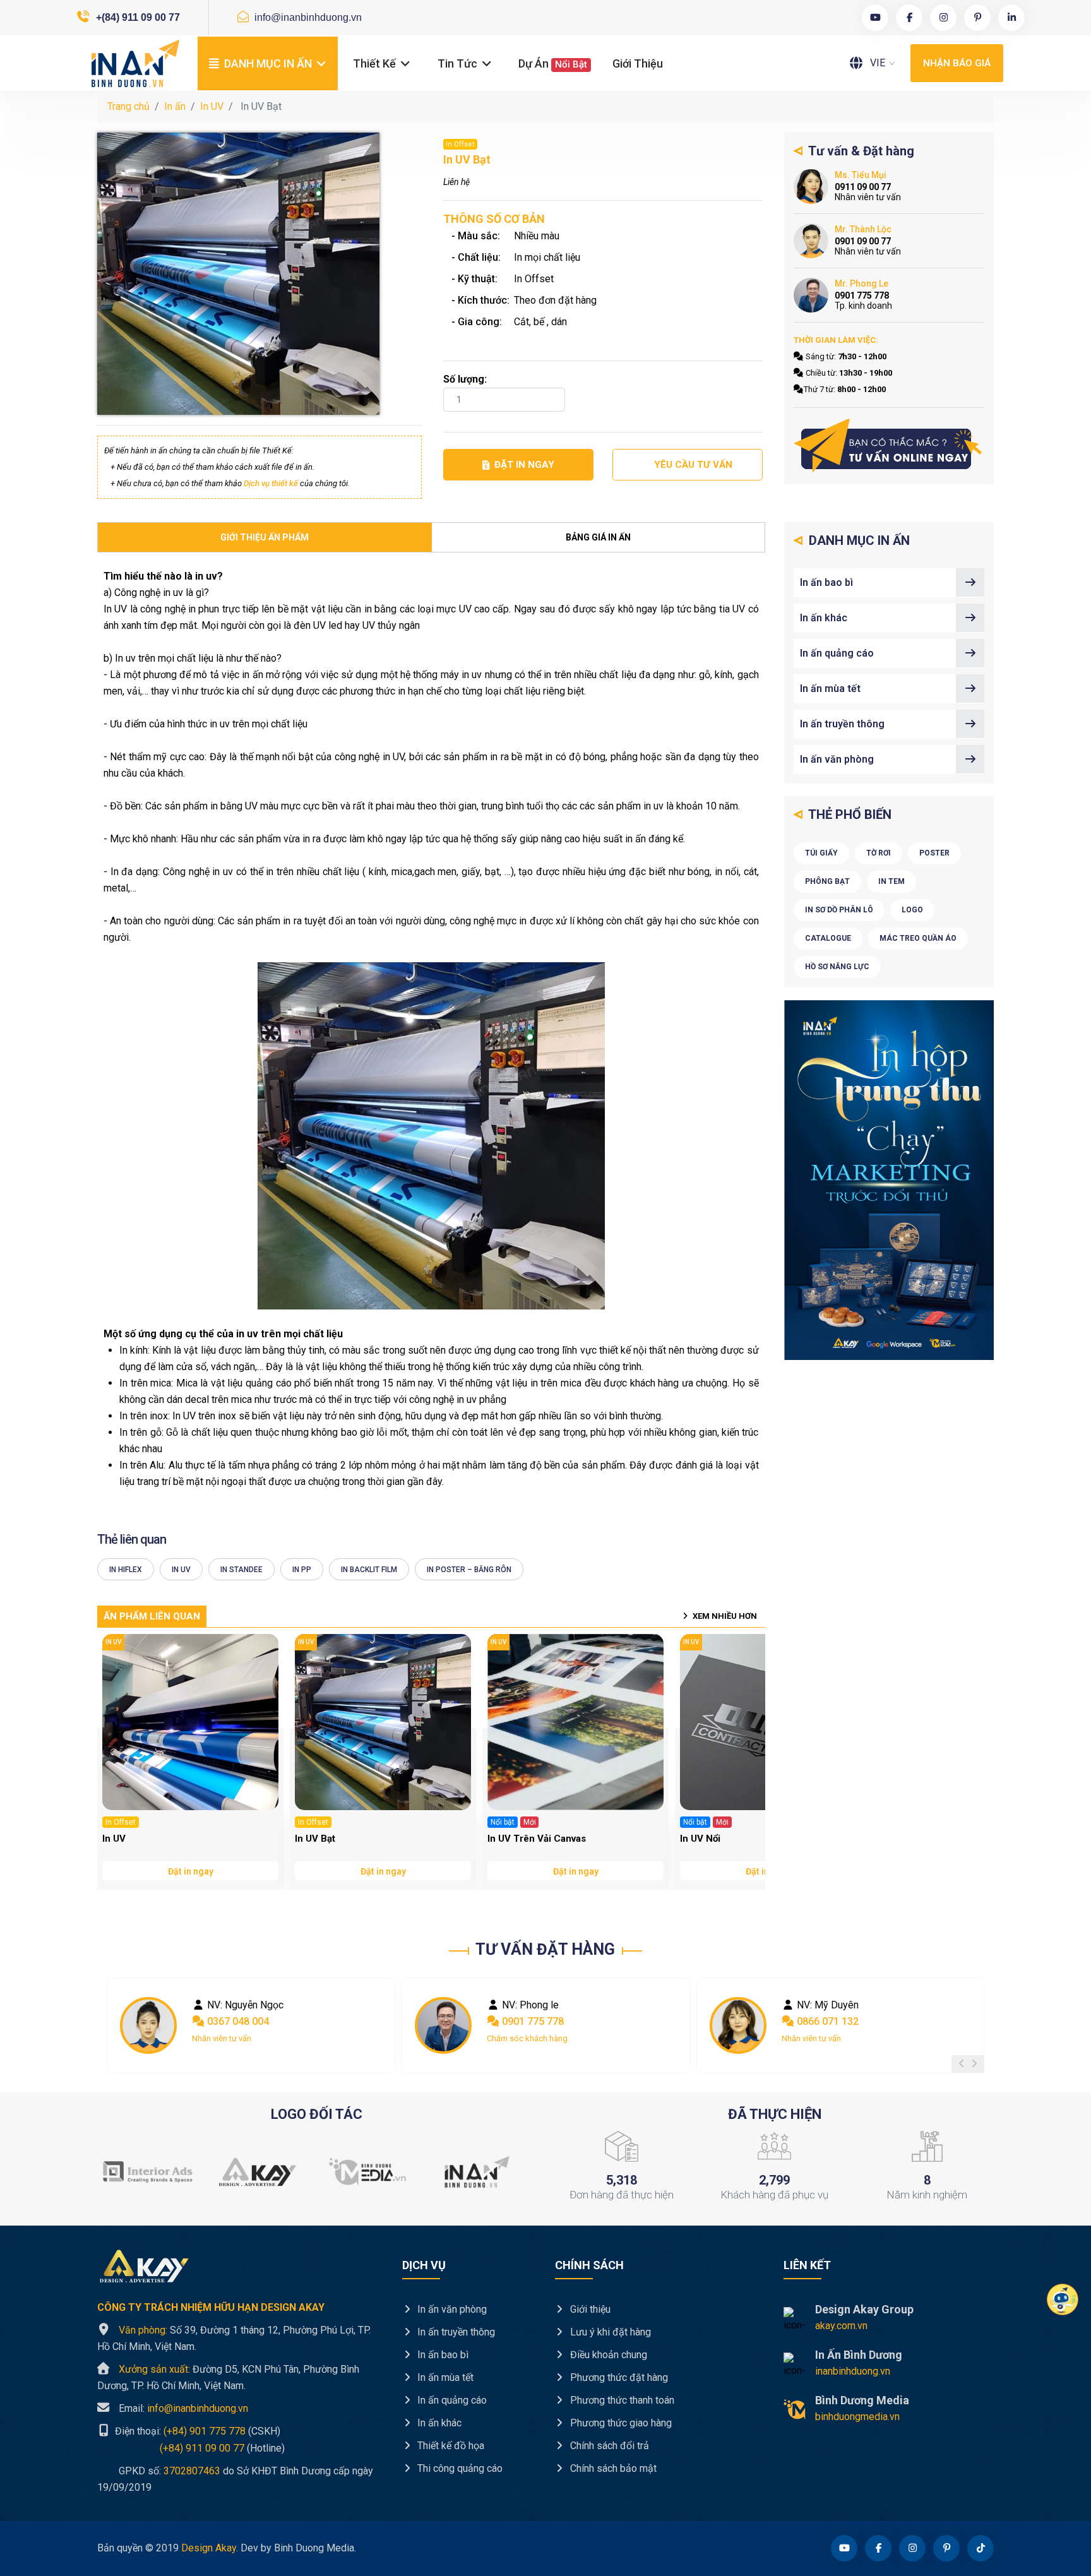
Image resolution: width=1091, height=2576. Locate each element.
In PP (302, 1570)
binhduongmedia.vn (857, 2417)
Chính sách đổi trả (608, 2446)
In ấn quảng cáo (837, 653)
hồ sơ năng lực (837, 967)
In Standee (241, 1570)
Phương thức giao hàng (620, 2423)
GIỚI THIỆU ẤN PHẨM (265, 537)
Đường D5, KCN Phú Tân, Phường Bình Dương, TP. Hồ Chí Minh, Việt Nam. (228, 2377)
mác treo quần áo (918, 938)
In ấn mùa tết (830, 689)
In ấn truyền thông (842, 724)
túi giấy (821, 853)
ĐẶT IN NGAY (524, 465)
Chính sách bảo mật (612, 2468)
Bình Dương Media (862, 2400)
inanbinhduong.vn (853, 2371)
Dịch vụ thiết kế (271, 483)
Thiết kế (376, 63)
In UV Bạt (315, 1839)
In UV (212, 106)
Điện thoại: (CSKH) (196, 2431)
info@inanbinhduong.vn (307, 17)
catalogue (828, 938)
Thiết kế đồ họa (450, 2446)
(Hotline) (191, 2448)
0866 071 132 (532, 2021)
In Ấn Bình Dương (859, 2355)
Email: (183, 2408)
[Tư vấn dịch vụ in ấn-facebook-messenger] (889, 446)
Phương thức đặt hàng (618, 2377)
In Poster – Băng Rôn (469, 1570)
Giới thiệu (638, 63)
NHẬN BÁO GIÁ (957, 63)
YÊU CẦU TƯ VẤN (693, 465)
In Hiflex (126, 1570)
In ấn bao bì (826, 582)
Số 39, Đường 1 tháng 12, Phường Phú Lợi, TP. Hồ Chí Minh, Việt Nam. (234, 2338)
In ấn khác (824, 618)
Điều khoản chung (607, 2355)
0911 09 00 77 (827, 2021)
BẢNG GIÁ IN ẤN (598, 537)
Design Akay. (210, 2548)
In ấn (175, 106)
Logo (912, 910)
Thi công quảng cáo (459, 2468)
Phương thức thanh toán (621, 2400)
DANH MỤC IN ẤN (268, 63)
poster (934, 853)
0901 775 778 (237, 2021)
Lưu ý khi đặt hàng (609, 2332)
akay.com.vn (841, 2326)
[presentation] (962, 2064)
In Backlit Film (369, 1570)
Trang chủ (128, 106)
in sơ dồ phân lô (839, 910)
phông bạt (827, 881)
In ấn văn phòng (837, 759)
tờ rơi (879, 853)
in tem (891, 881)
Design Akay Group (864, 2309)
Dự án (553, 63)
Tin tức (459, 63)
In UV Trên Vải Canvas (537, 1839)
